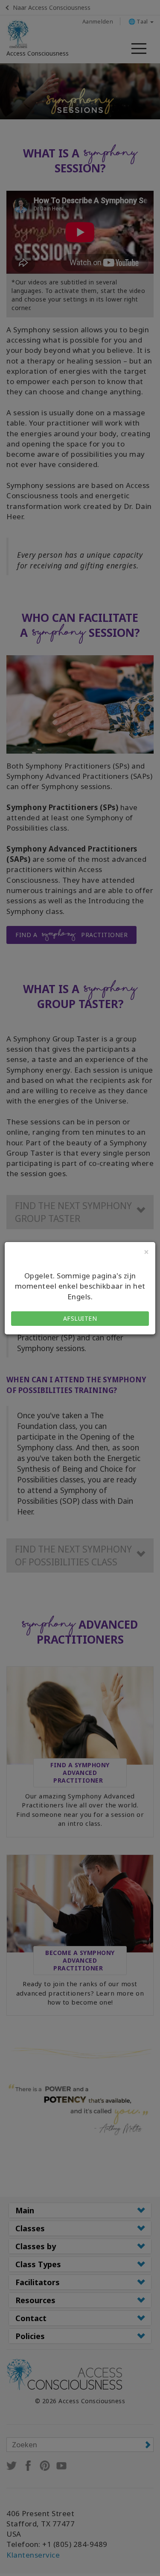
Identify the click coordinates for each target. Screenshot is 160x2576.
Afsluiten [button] (80, 1318)
